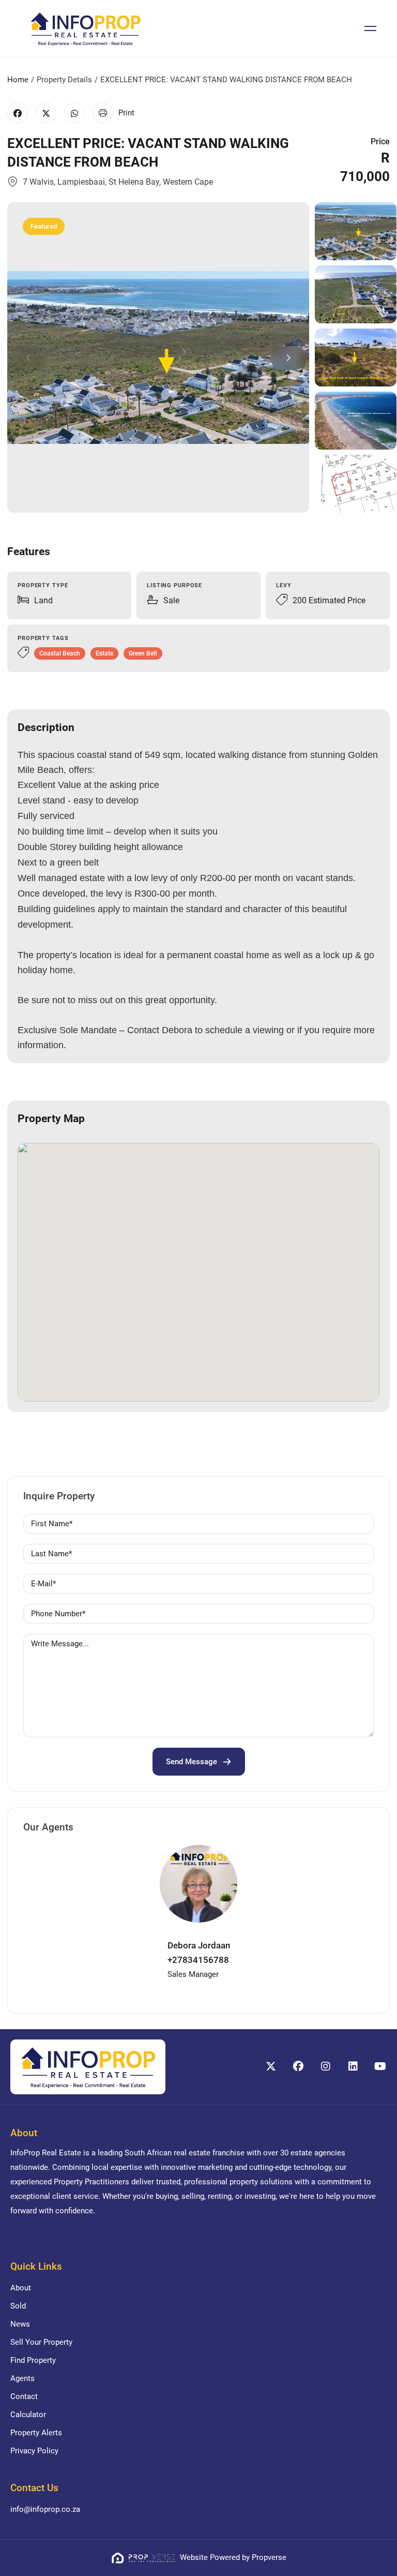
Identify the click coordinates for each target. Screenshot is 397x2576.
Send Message (192, 1762)
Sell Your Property (41, 2342)
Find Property (33, 2360)
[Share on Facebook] (18, 113)
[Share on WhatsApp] (74, 113)
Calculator (28, 2415)
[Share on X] (46, 113)
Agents (22, 2378)
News (20, 2324)
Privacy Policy (34, 2451)
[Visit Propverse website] (145, 2557)
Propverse (269, 2557)
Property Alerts (36, 2433)
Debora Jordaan (199, 1945)
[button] (288, 358)
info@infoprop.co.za (45, 2509)
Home (18, 80)
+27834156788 (198, 1960)
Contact (24, 2396)
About (21, 2288)
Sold (18, 2306)
